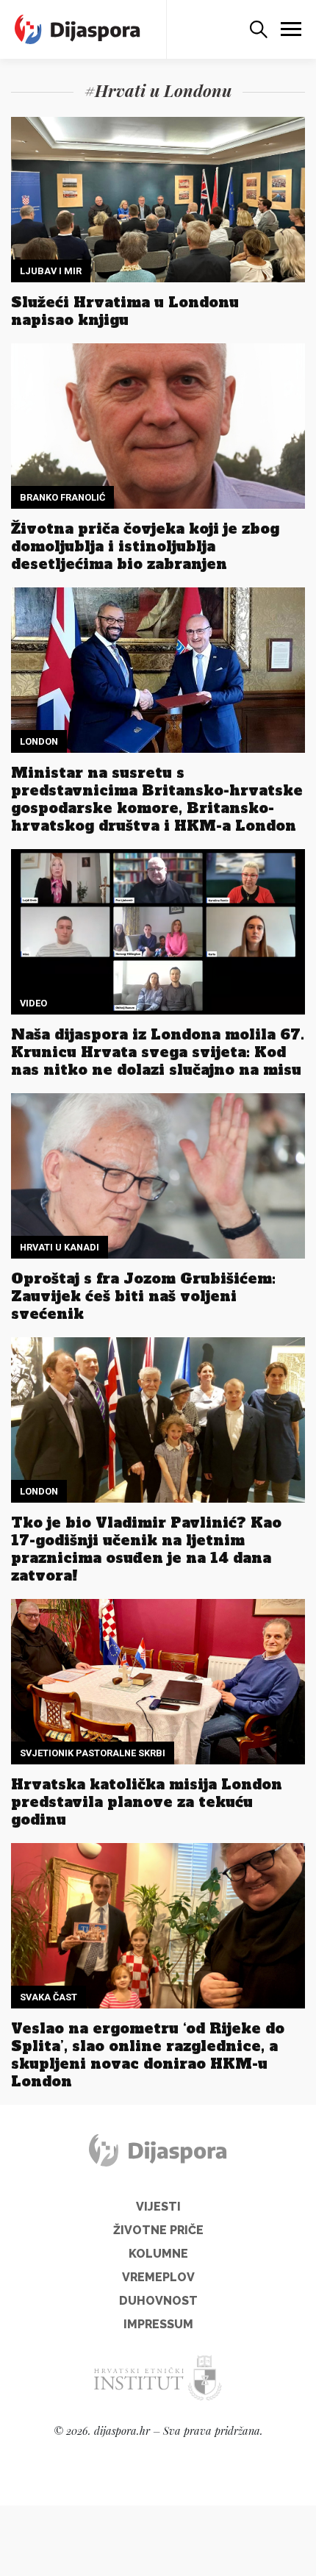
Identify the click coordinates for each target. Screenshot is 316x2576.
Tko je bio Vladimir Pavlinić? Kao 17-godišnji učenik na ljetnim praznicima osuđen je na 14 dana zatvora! (146, 1549)
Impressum (158, 2324)
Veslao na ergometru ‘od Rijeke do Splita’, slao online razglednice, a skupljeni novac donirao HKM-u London (148, 2055)
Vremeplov (158, 2277)
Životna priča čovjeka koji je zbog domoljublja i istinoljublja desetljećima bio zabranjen (145, 546)
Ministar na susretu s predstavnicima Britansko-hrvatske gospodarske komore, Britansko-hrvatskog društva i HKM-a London (157, 799)
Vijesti (158, 2207)
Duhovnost (158, 2301)
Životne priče (158, 2230)
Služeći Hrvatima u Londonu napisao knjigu (125, 311)
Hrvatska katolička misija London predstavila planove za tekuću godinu (147, 1802)
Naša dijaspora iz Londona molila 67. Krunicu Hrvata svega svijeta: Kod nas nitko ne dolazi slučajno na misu (158, 1052)
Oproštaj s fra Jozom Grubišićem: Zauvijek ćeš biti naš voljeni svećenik (143, 1296)
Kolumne (158, 2254)
